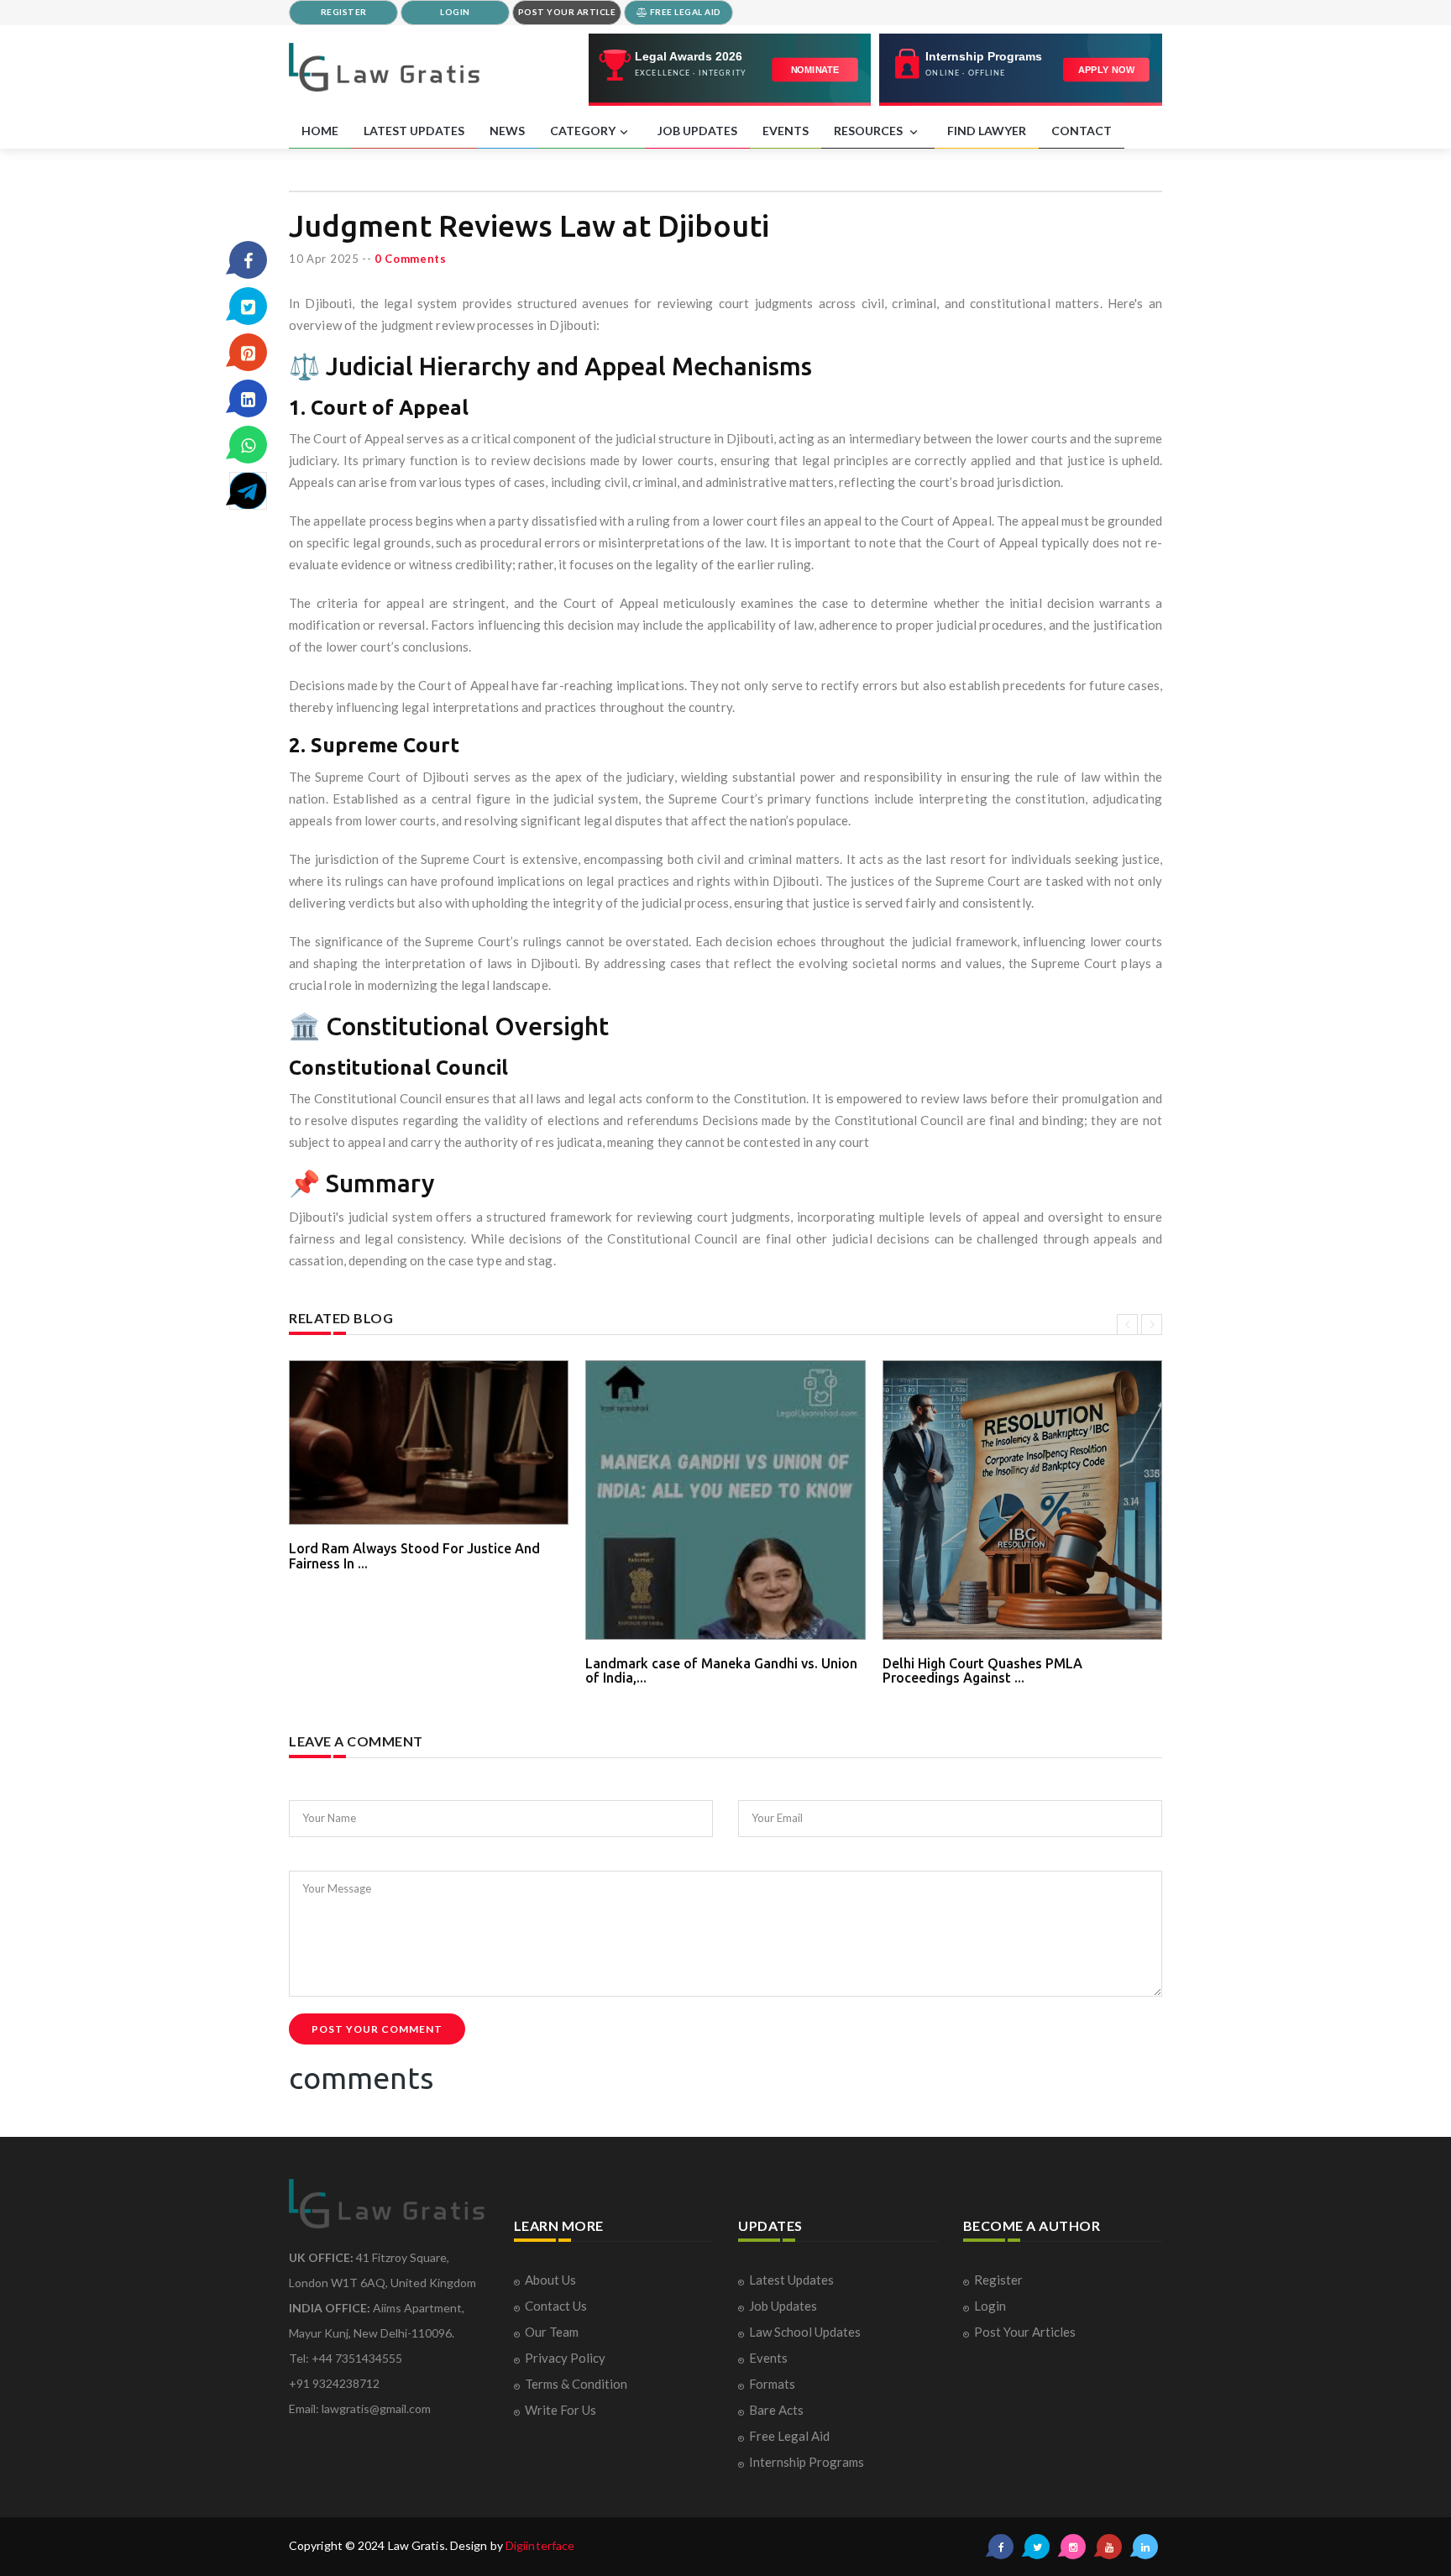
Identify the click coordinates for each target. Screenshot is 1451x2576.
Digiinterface (540, 2545)
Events (768, 2358)
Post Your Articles (1025, 2332)
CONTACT (1082, 131)
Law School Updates (805, 2332)
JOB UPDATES (697, 131)
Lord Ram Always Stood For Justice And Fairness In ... (414, 1556)
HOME (320, 131)
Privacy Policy (565, 2358)
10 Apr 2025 (324, 259)
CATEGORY (583, 131)
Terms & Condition (576, 2384)
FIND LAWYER (987, 131)
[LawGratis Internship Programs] (1021, 70)
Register (998, 2280)
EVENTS (786, 131)
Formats (772, 2384)
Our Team (552, 2332)
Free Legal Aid (789, 2436)
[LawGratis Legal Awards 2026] (730, 70)
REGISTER (344, 12)
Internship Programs (807, 2462)
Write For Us (560, 2410)
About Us (550, 2280)
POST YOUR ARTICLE (567, 12)
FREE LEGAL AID (684, 12)
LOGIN (455, 12)
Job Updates (783, 2306)
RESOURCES (870, 131)
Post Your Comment (377, 2029)
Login (990, 2306)
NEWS (507, 131)
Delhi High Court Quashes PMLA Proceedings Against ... (982, 1671)
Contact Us (556, 2306)
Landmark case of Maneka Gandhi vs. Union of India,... (721, 1671)
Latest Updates (791, 2280)
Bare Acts (776, 2410)
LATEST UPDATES (414, 131)
